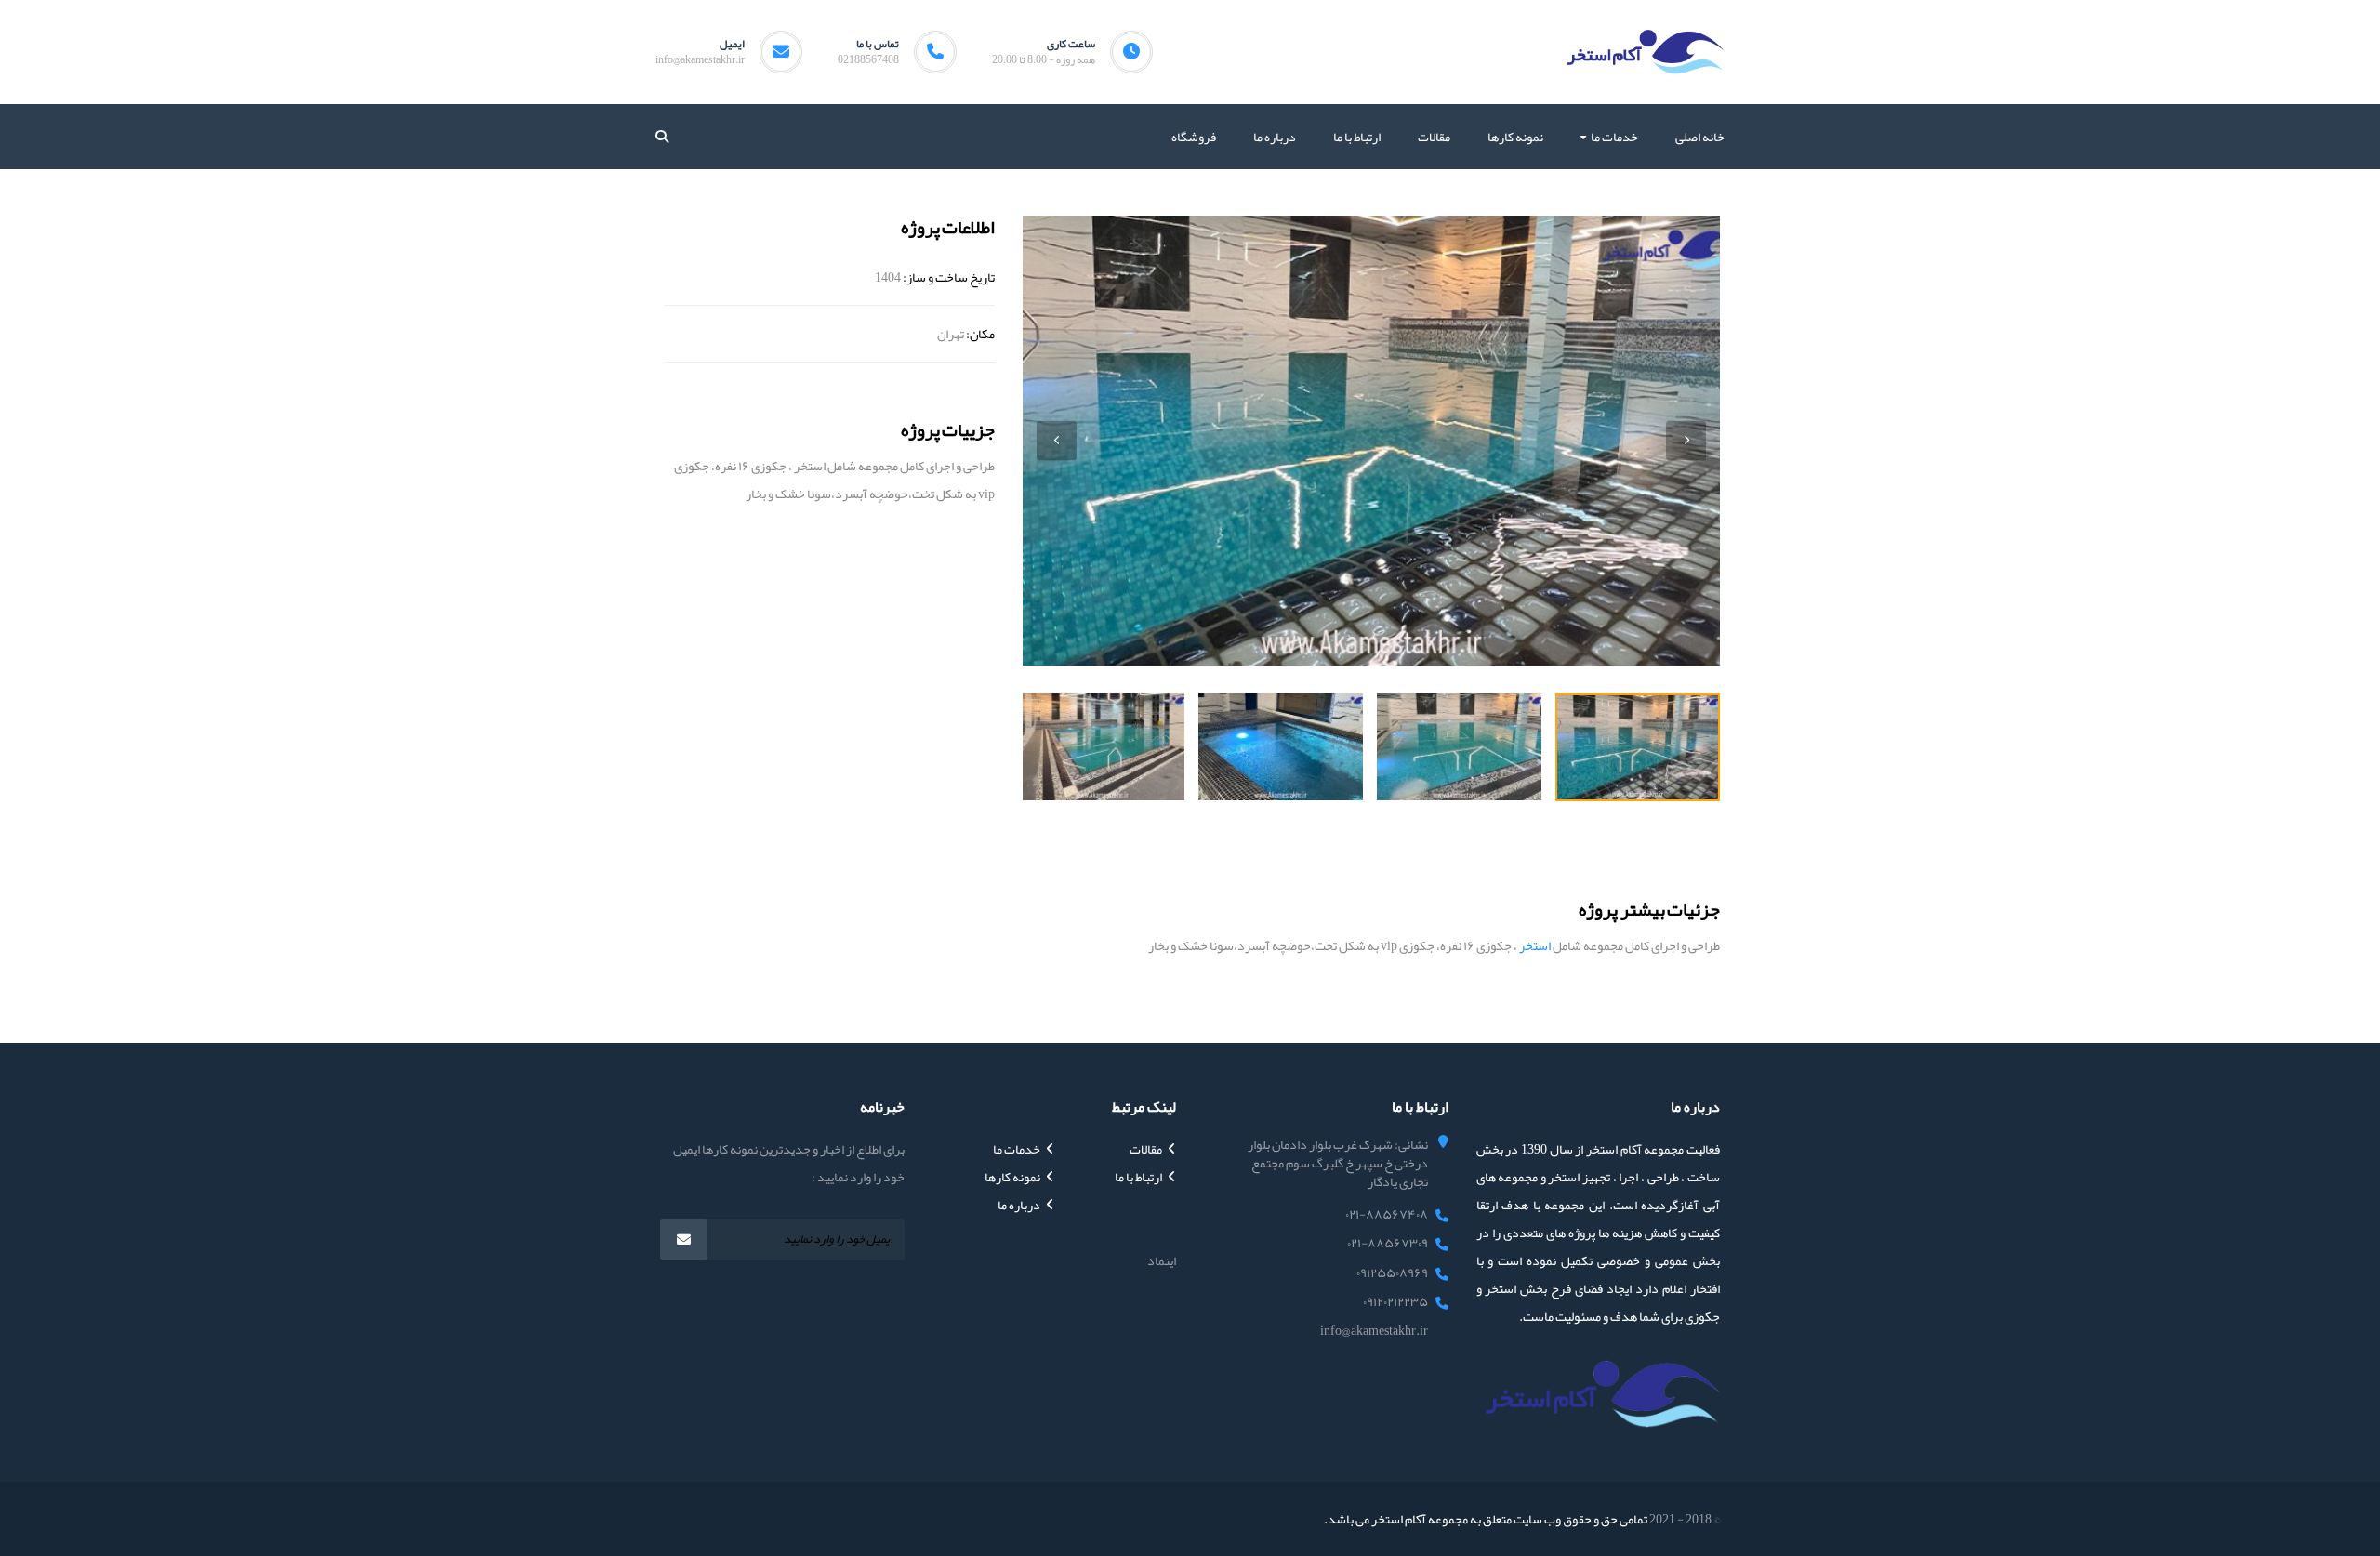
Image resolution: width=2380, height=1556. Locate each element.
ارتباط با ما (1138, 1177)
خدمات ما (1017, 1149)
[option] (1371, 441)
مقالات (1146, 1149)
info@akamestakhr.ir (700, 59)
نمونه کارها (1012, 1177)
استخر (1535, 945)
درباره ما (1019, 1205)
